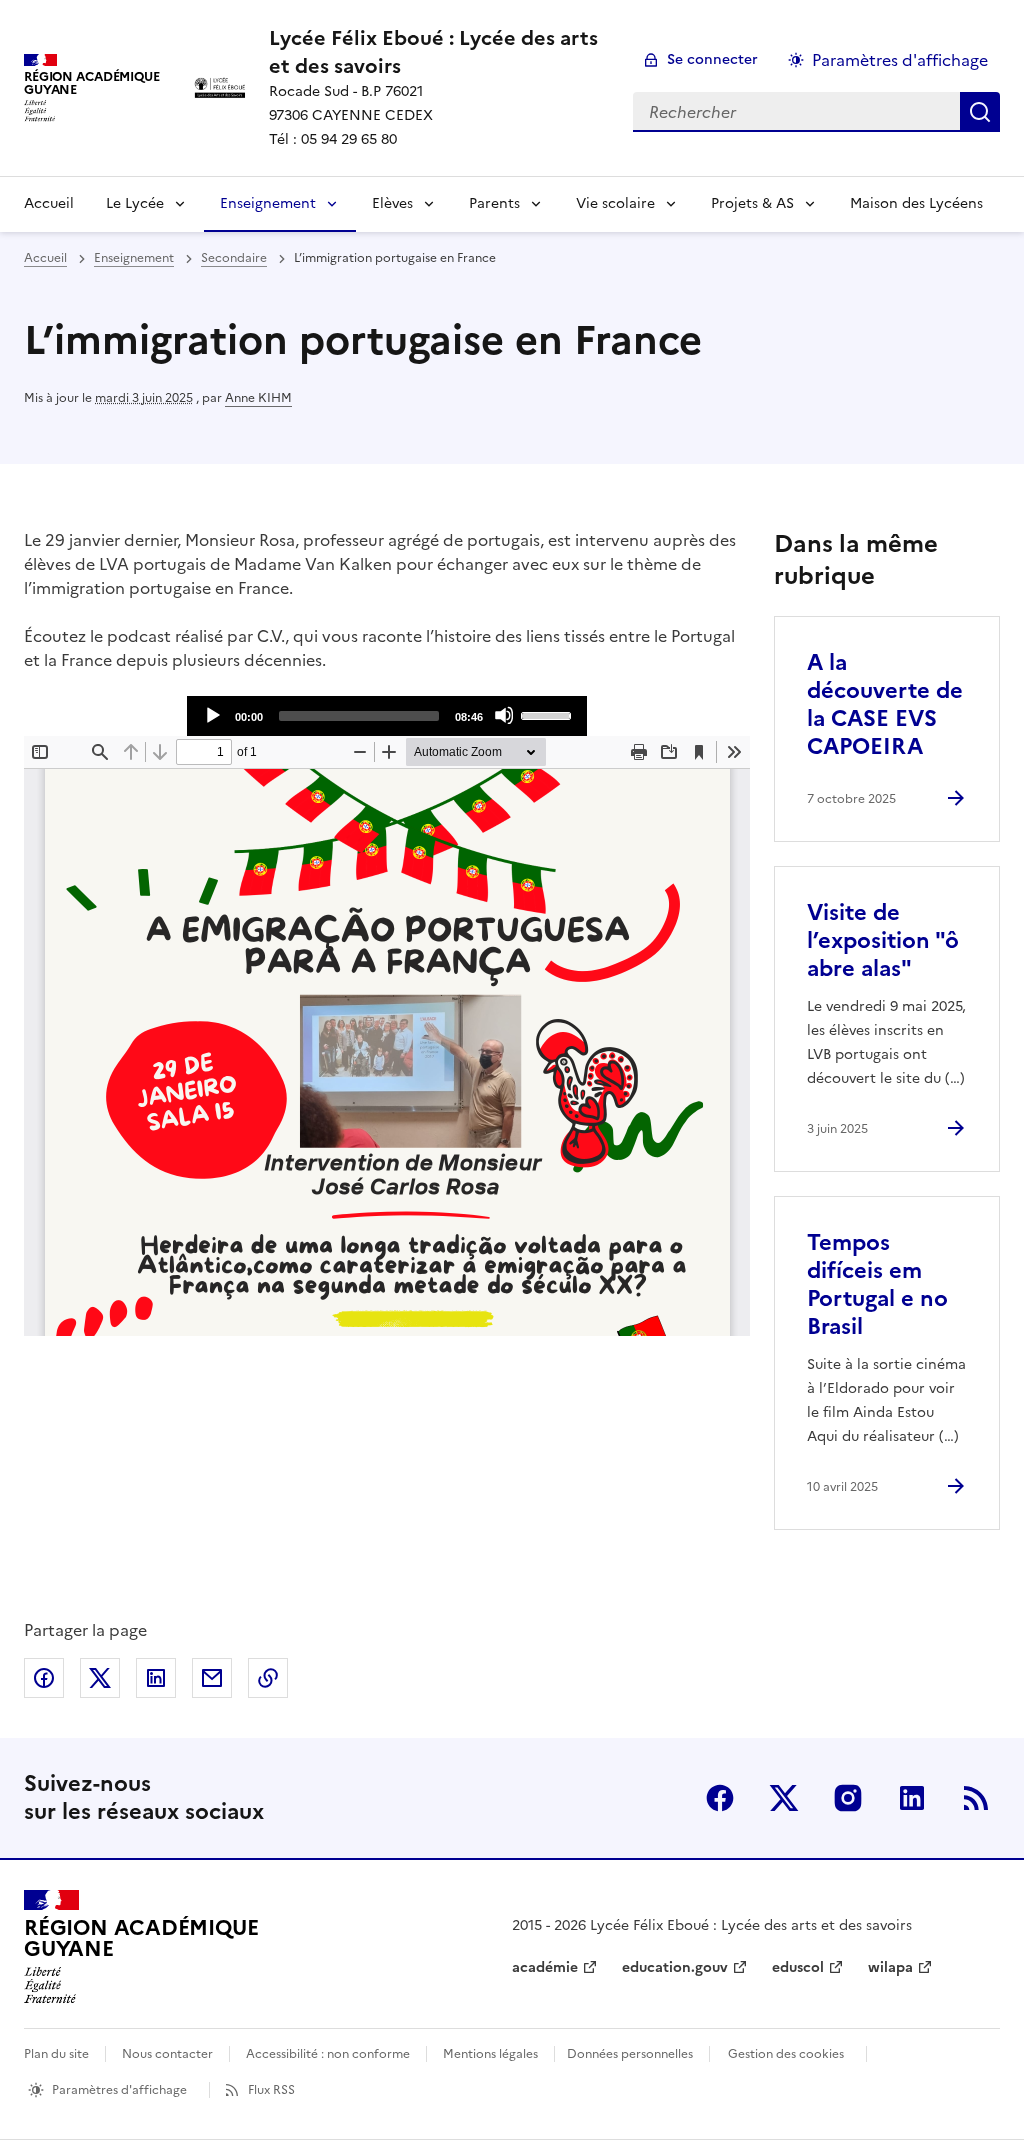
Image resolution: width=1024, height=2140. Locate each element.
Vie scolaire (615, 203)
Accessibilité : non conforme (328, 2054)
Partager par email (212, 1678)
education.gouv (675, 1967)
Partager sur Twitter (100, 1678)
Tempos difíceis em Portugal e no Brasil (877, 1284)
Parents (494, 203)
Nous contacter (167, 2054)
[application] (387, 716)
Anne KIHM (258, 398)
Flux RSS (271, 2090)
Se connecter (712, 59)
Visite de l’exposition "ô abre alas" (883, 940)
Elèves (392, 203)
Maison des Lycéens (916, 203)
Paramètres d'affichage (900, 60)
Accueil (49, 203)
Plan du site (56, 2054)
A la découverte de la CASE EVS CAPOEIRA (885, 704)
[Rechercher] (980, 112)
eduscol (798, 1967)
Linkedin (912, 1798)
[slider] (549, 714)
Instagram (848, 1798)
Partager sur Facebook (44, 1678)
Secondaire (234, 258)
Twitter (784, 1798)
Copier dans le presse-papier (268, 1678)
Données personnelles (630, 2054)
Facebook (720, 1798)
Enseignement (268, 203)
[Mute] (504, 715)
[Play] (212, 715)
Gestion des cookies (786, 2054)
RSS (976, 1798)
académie (545, 1967)
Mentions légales (490, 2054)
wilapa (890, 1967)
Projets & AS (752, 203)
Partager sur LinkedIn (156, 1678)
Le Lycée (135, 203)
